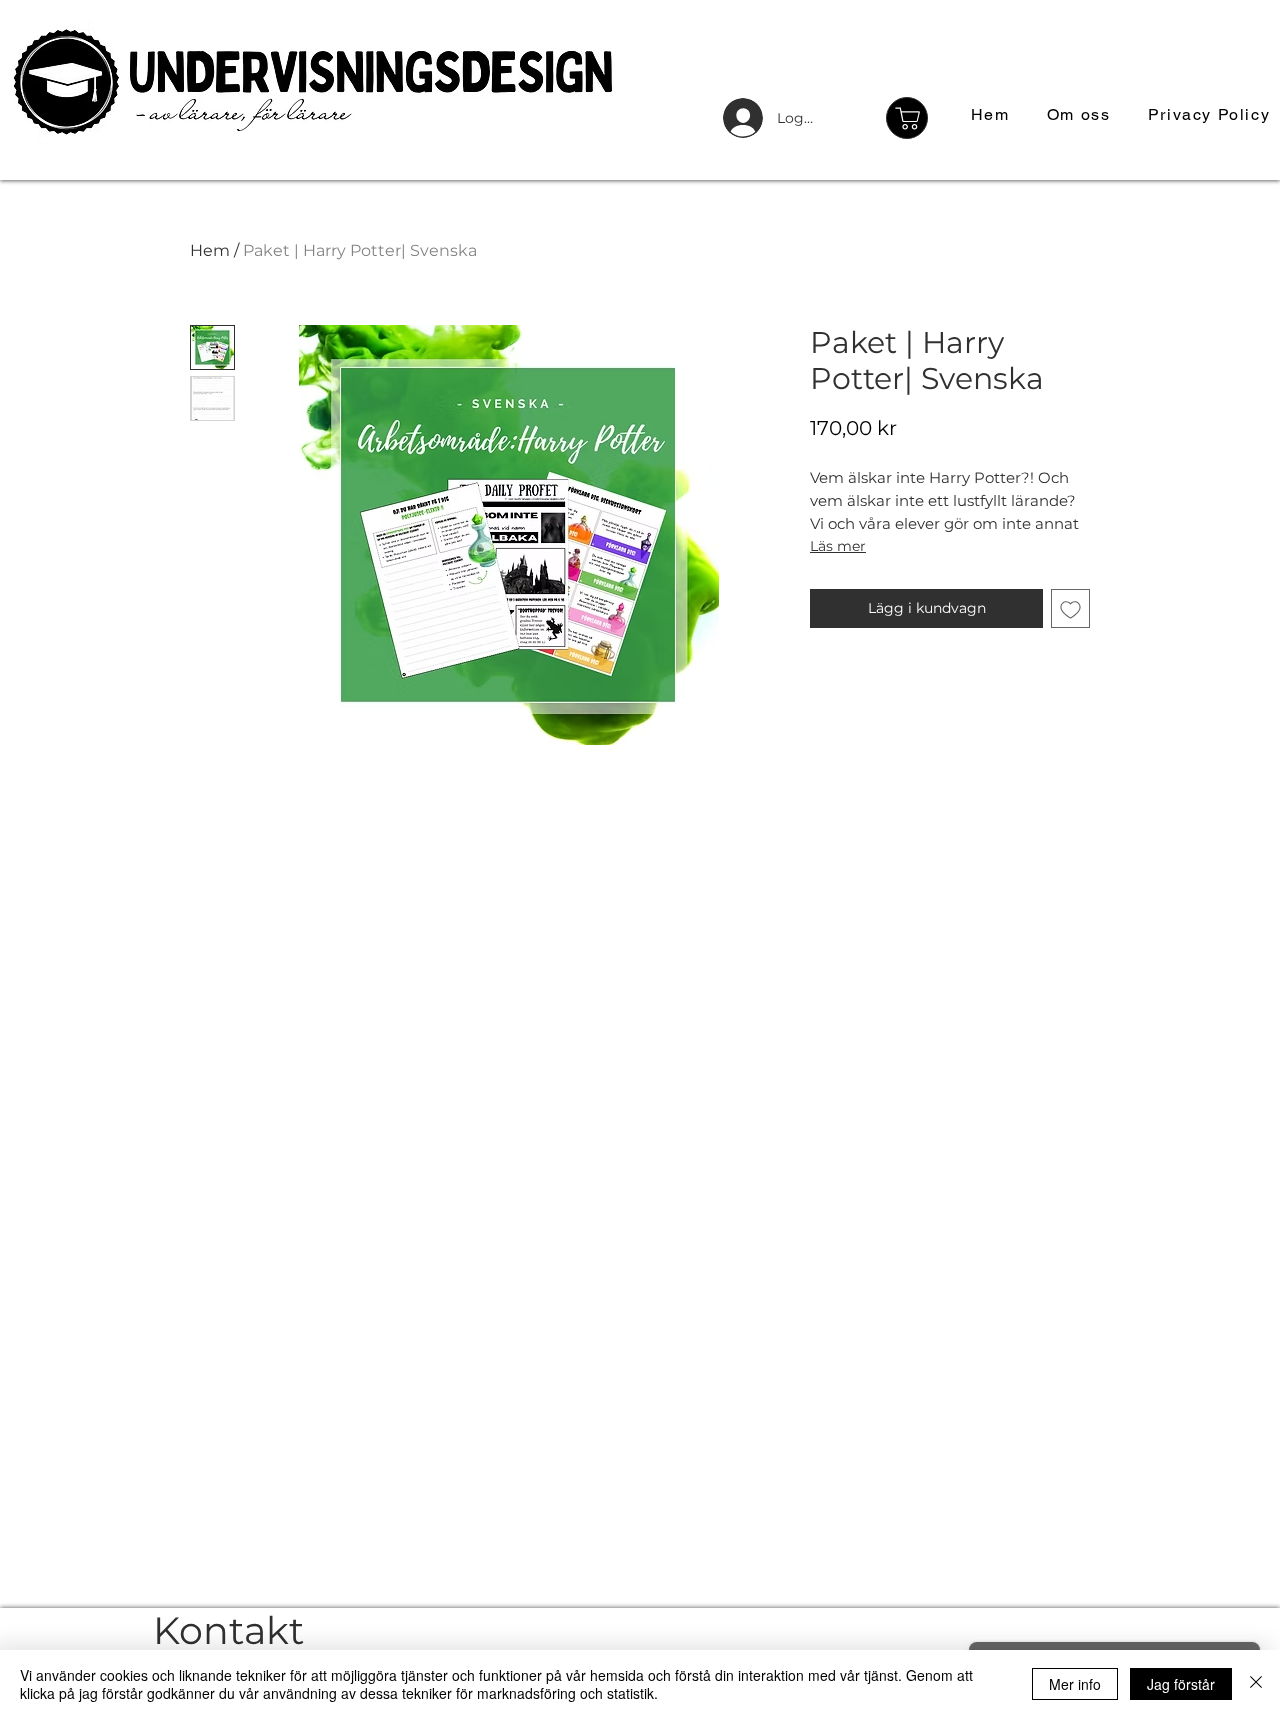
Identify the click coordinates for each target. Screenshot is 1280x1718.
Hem (210, 250)
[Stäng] (1256, 1684)
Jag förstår (1181, 1684)
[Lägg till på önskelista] (1070, 608)
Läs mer (838, 546)
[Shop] (907, 118)
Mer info (1075, 1684)
